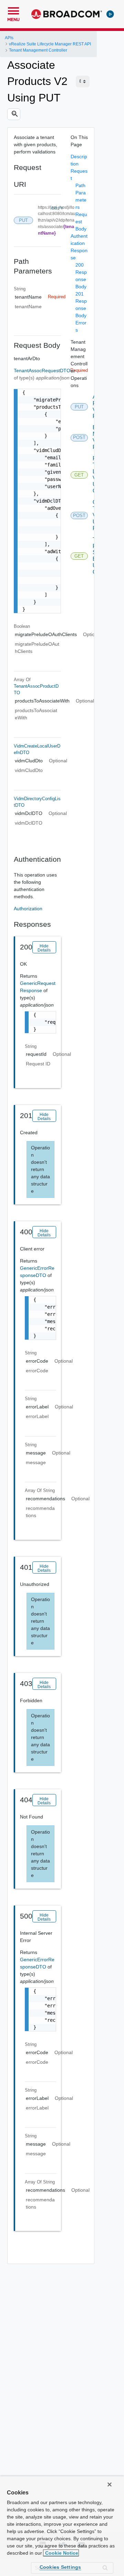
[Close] (110, 2484)
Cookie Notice (61, 2553)
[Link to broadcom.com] (67, 14)
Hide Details (44, 948)
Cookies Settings (60, 2567)
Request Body (81, 222)
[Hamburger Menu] (13, 10)
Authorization (28, 909)
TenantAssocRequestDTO (42, 371)
